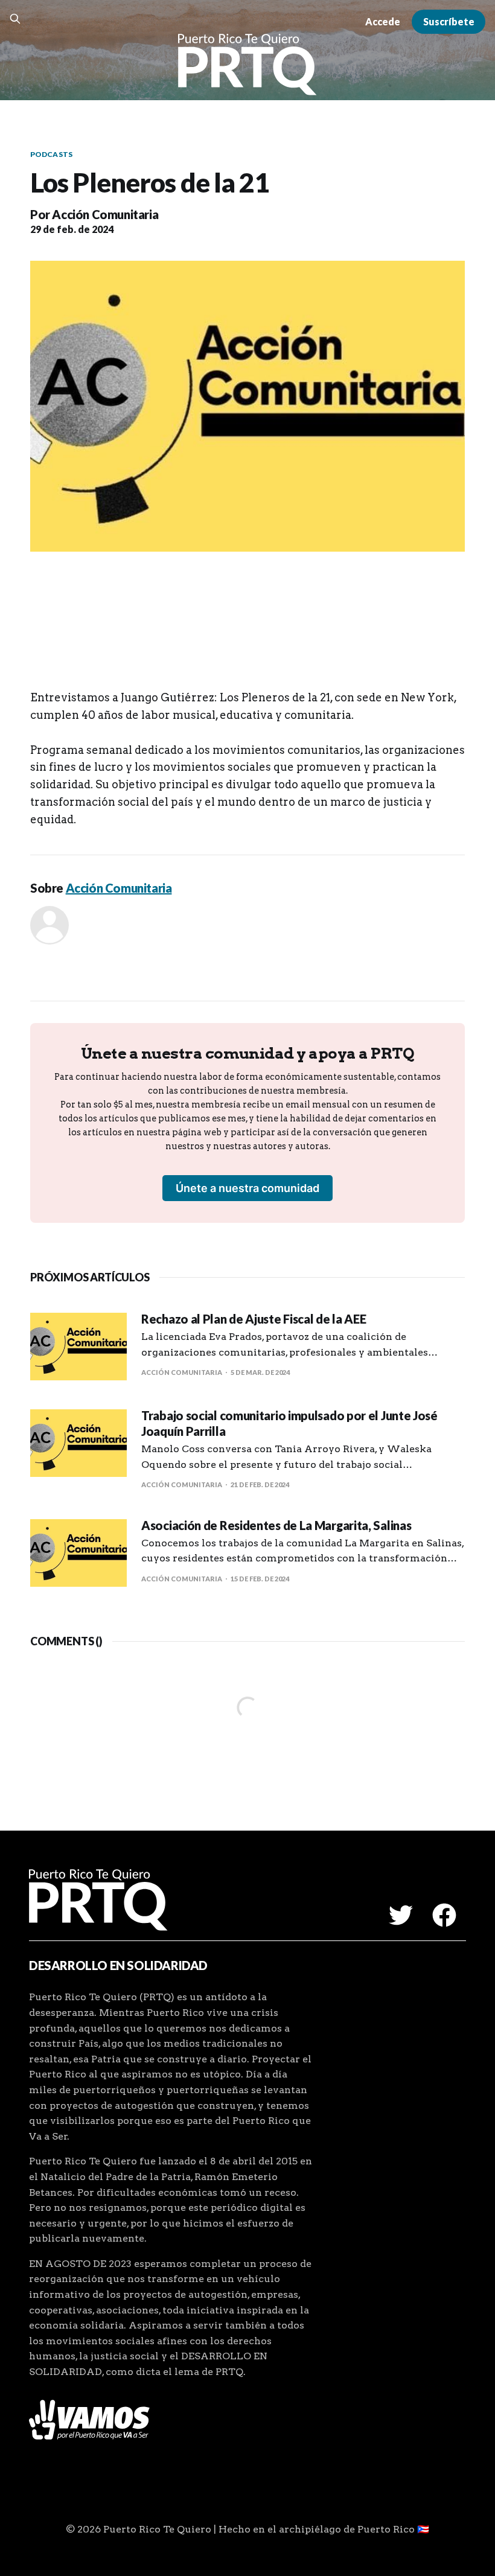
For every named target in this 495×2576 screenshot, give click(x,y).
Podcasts (51, 154)
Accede (383, 21)
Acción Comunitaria (105, 214)
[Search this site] (15, 19)
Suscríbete (449, 21)
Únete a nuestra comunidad (247, 1188)
